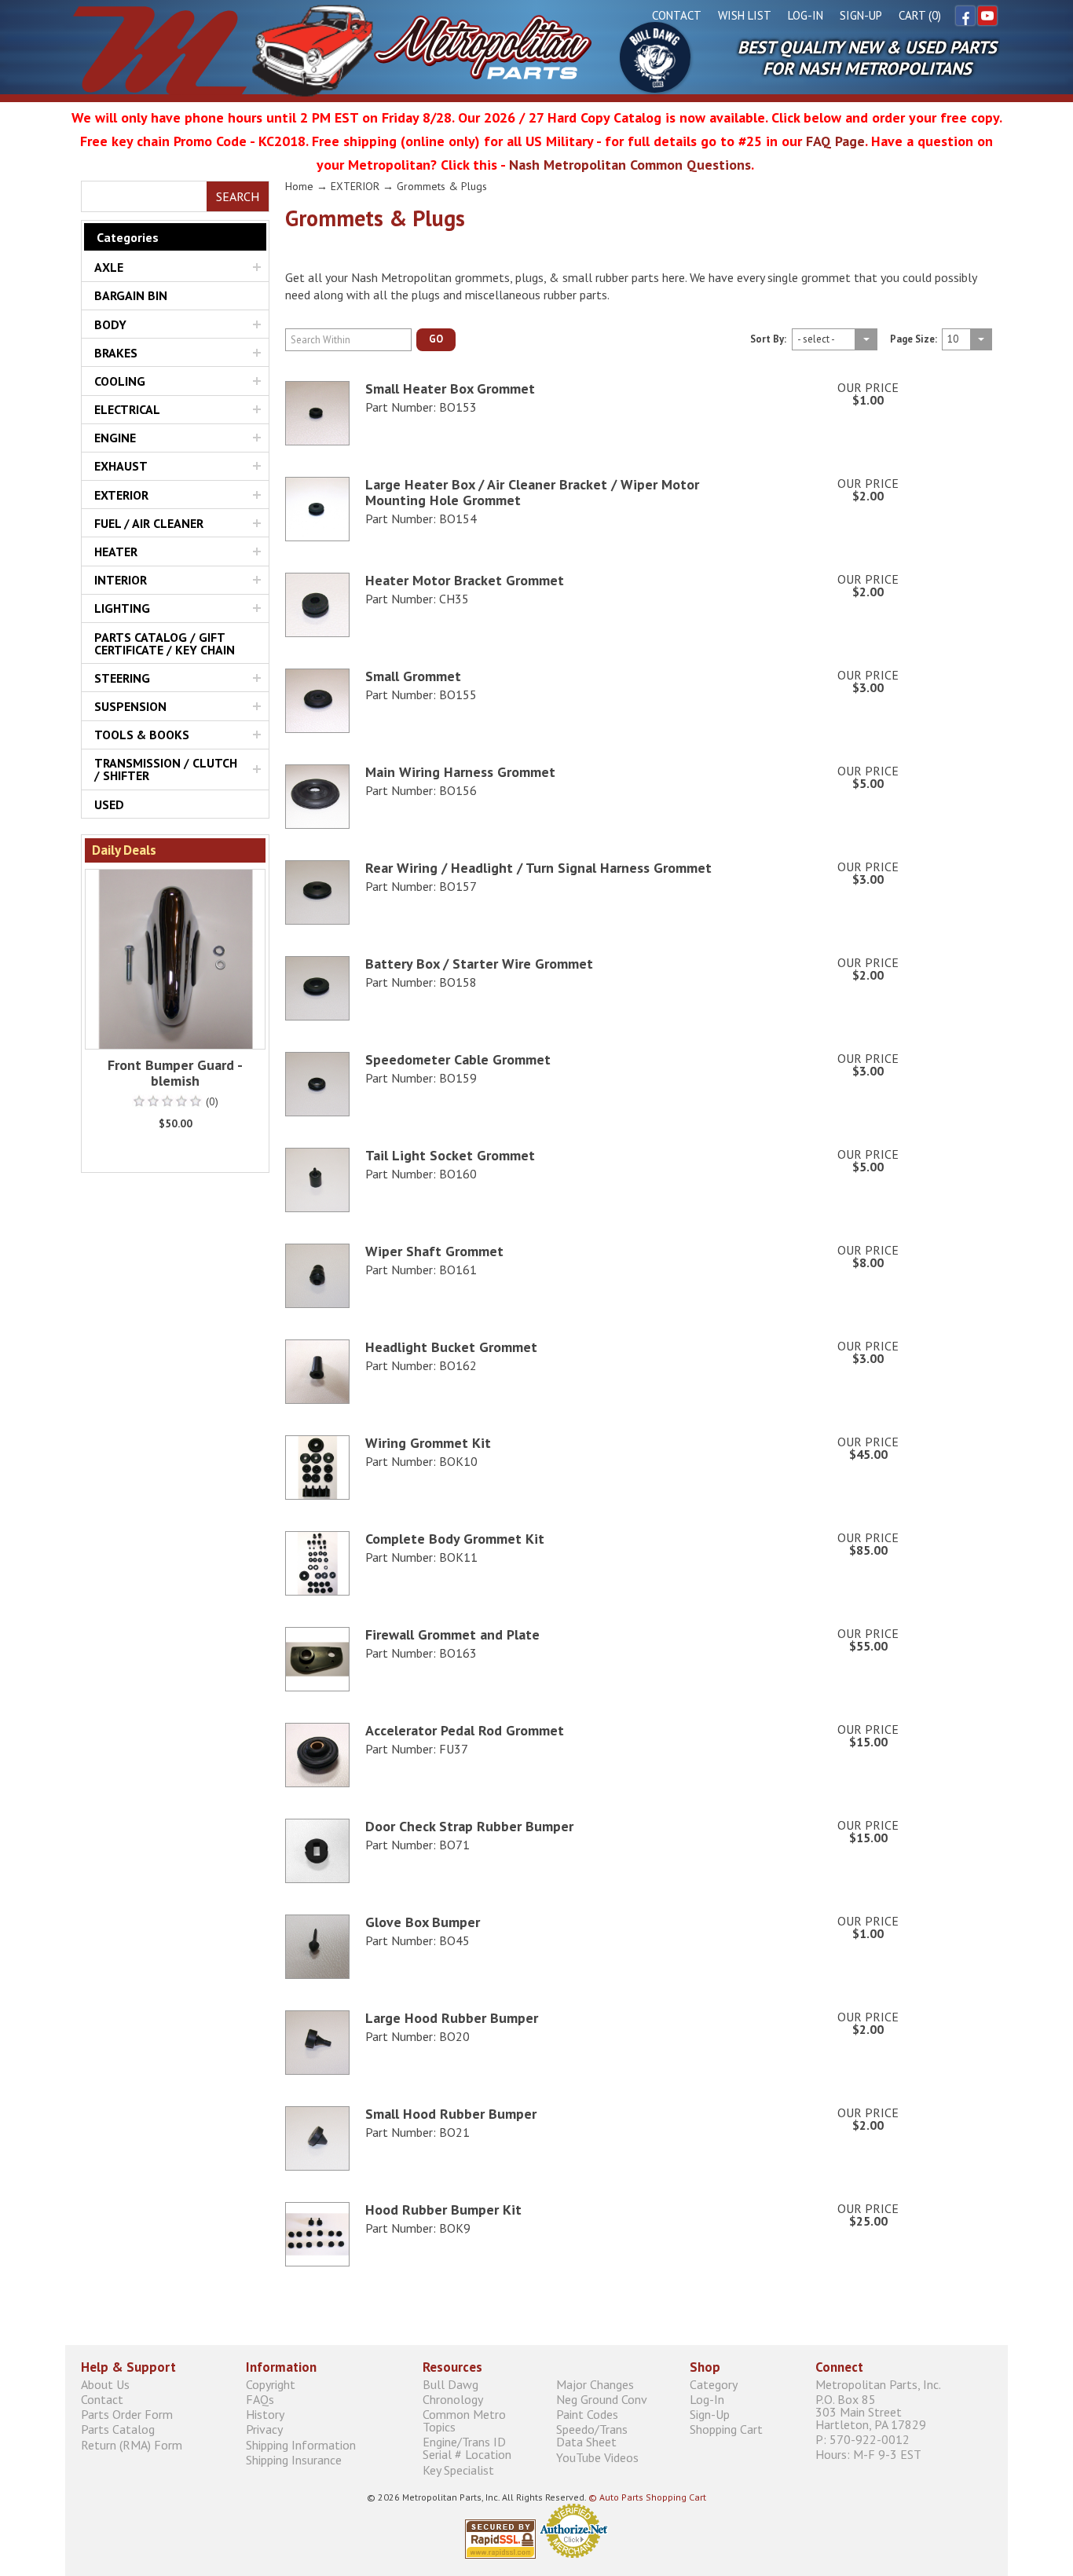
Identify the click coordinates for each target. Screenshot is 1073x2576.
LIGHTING (122, 608)
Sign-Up (861, 15)
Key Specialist (458, 2470)
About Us (105, 2384)
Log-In (806, 15)
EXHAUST (121, 466)
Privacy (264, 2429)
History (265, 2415)
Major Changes (595, 2384)
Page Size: (914, 340)
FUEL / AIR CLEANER (149, 523)
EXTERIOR (121, 495)
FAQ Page (835, 141)
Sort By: (768, 340)
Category (714, 2384)
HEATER (116, 551)
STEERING (122, 678)
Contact (677, 15)
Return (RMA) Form (132, 2444)
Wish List (745, 15)
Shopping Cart (726, 2429)
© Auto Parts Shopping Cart (647, 2497)
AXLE (109, 267)
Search (238, 196)
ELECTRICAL (127, 409)
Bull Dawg (655, 57)
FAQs (260, 2399)
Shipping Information (301, 2444)
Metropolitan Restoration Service (332, 50)
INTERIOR (121, 580)
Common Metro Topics (464, 2421)
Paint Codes (587, 2415)
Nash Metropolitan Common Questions (630, 165)
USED (109, 804)
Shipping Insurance (294, 2459)
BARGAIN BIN (131, 295)
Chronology (453, 2399)
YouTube (987, 16)
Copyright (271, 2384)
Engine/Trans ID (467, 2448)
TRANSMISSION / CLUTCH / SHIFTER (166, 769)
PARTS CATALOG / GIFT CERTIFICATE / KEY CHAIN (165, 643)
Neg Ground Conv (602, 2399)
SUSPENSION (130, 706)
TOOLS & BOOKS (142, 735)
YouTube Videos (597, 2457)
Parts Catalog (118, 2429)
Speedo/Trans (592, 2436)
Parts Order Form (127, 2415)
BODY (110, 324)
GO (436, 339)
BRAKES (116, 353)
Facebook (965, 16)
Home (299, 186)
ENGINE (115, 438)
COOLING (120, 381)
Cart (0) (920, 15)
